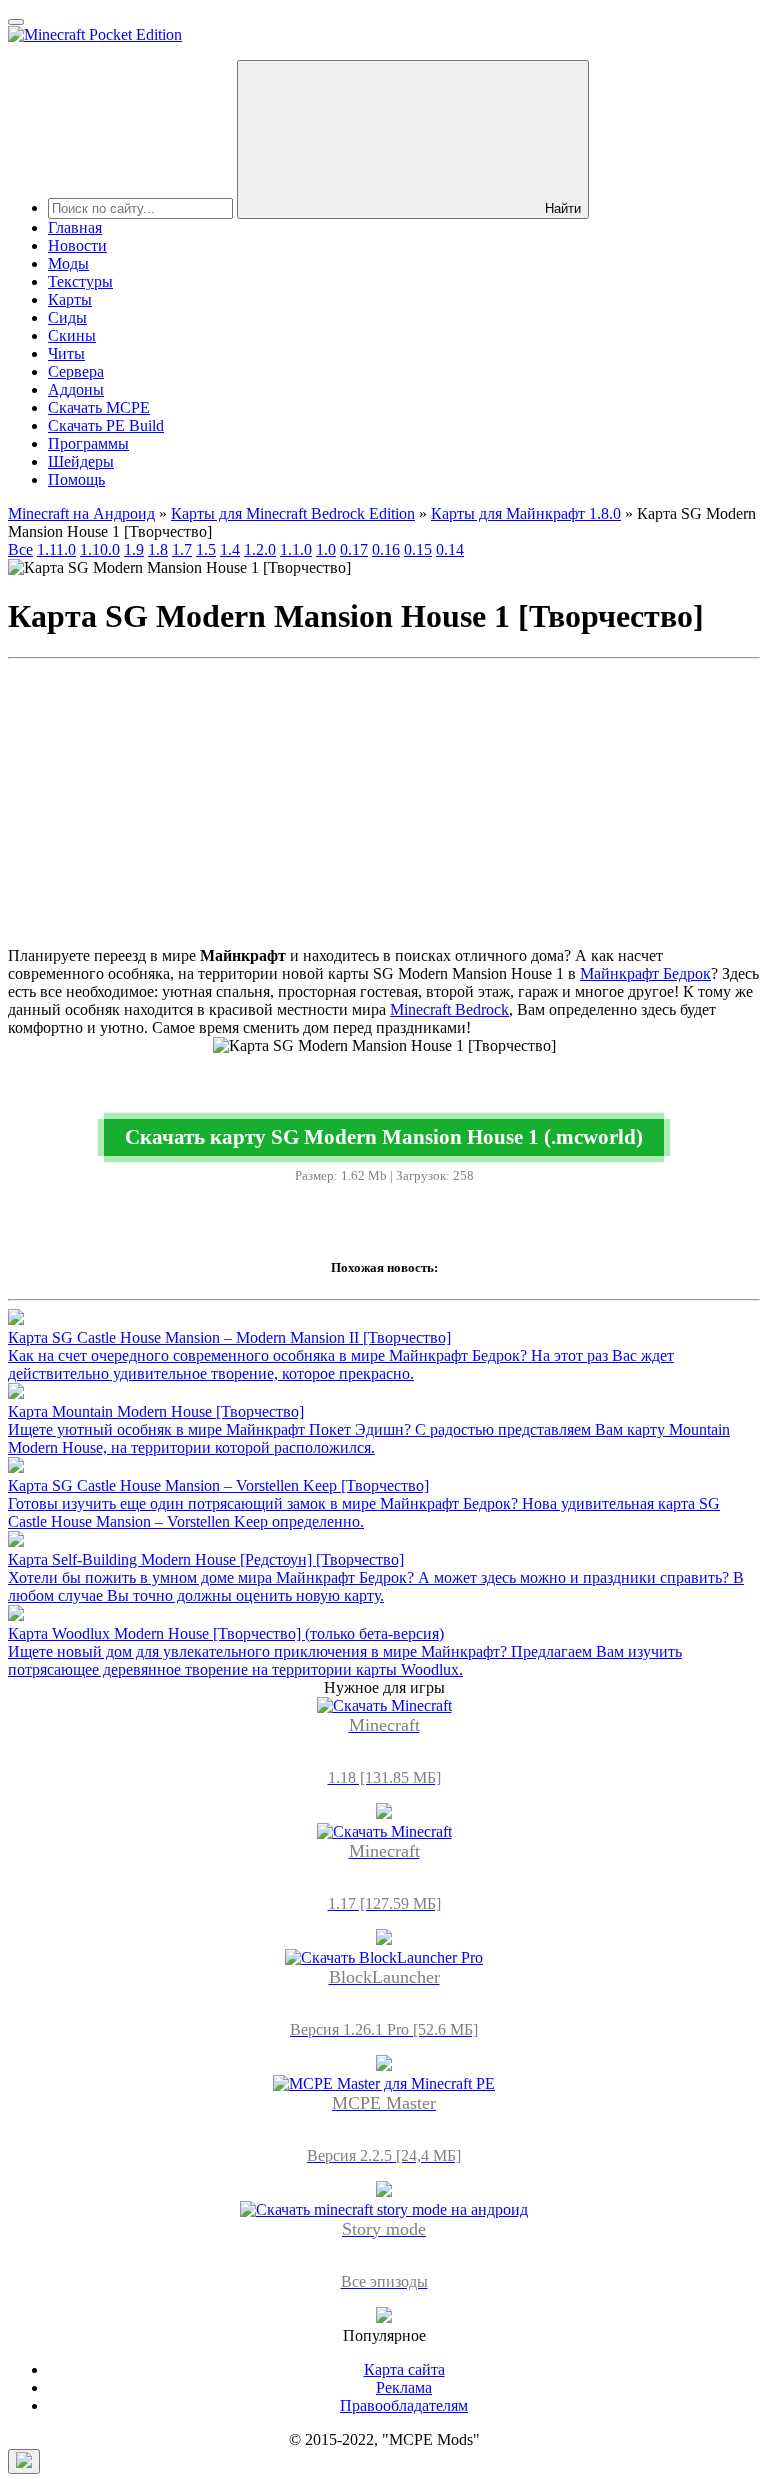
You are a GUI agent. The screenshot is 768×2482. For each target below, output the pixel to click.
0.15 (418, 549)
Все (20, 549)
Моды (68, 263)
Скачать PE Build (106, 425)
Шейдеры (81, 461)
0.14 (450, 549)
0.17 (354, 549)
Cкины (72, 335)
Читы (66, 353)
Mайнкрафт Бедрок (645, 973)
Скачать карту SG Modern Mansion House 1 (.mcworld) (384, 1136)
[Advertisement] (384, 807)
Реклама (404, 2387)
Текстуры (80, 281)
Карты (70, 299)
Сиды (67, 317)
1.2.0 (260, 549)
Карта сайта (404, 2369)
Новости (77, 245)
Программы (88, 443)
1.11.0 (56, 549)
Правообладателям (404, 2405)
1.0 (326, 549)
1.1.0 (296, 549)
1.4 (230, 549)
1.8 (158, 549)
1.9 (134, 549)
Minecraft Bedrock (449, 1009)
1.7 (182, 549)
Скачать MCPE (99, 407)
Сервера (76, 371)
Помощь (76, 479)
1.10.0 (100, 549)
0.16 (386, 549)
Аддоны (76, 389)
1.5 (206, 549)
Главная (75, 227)
